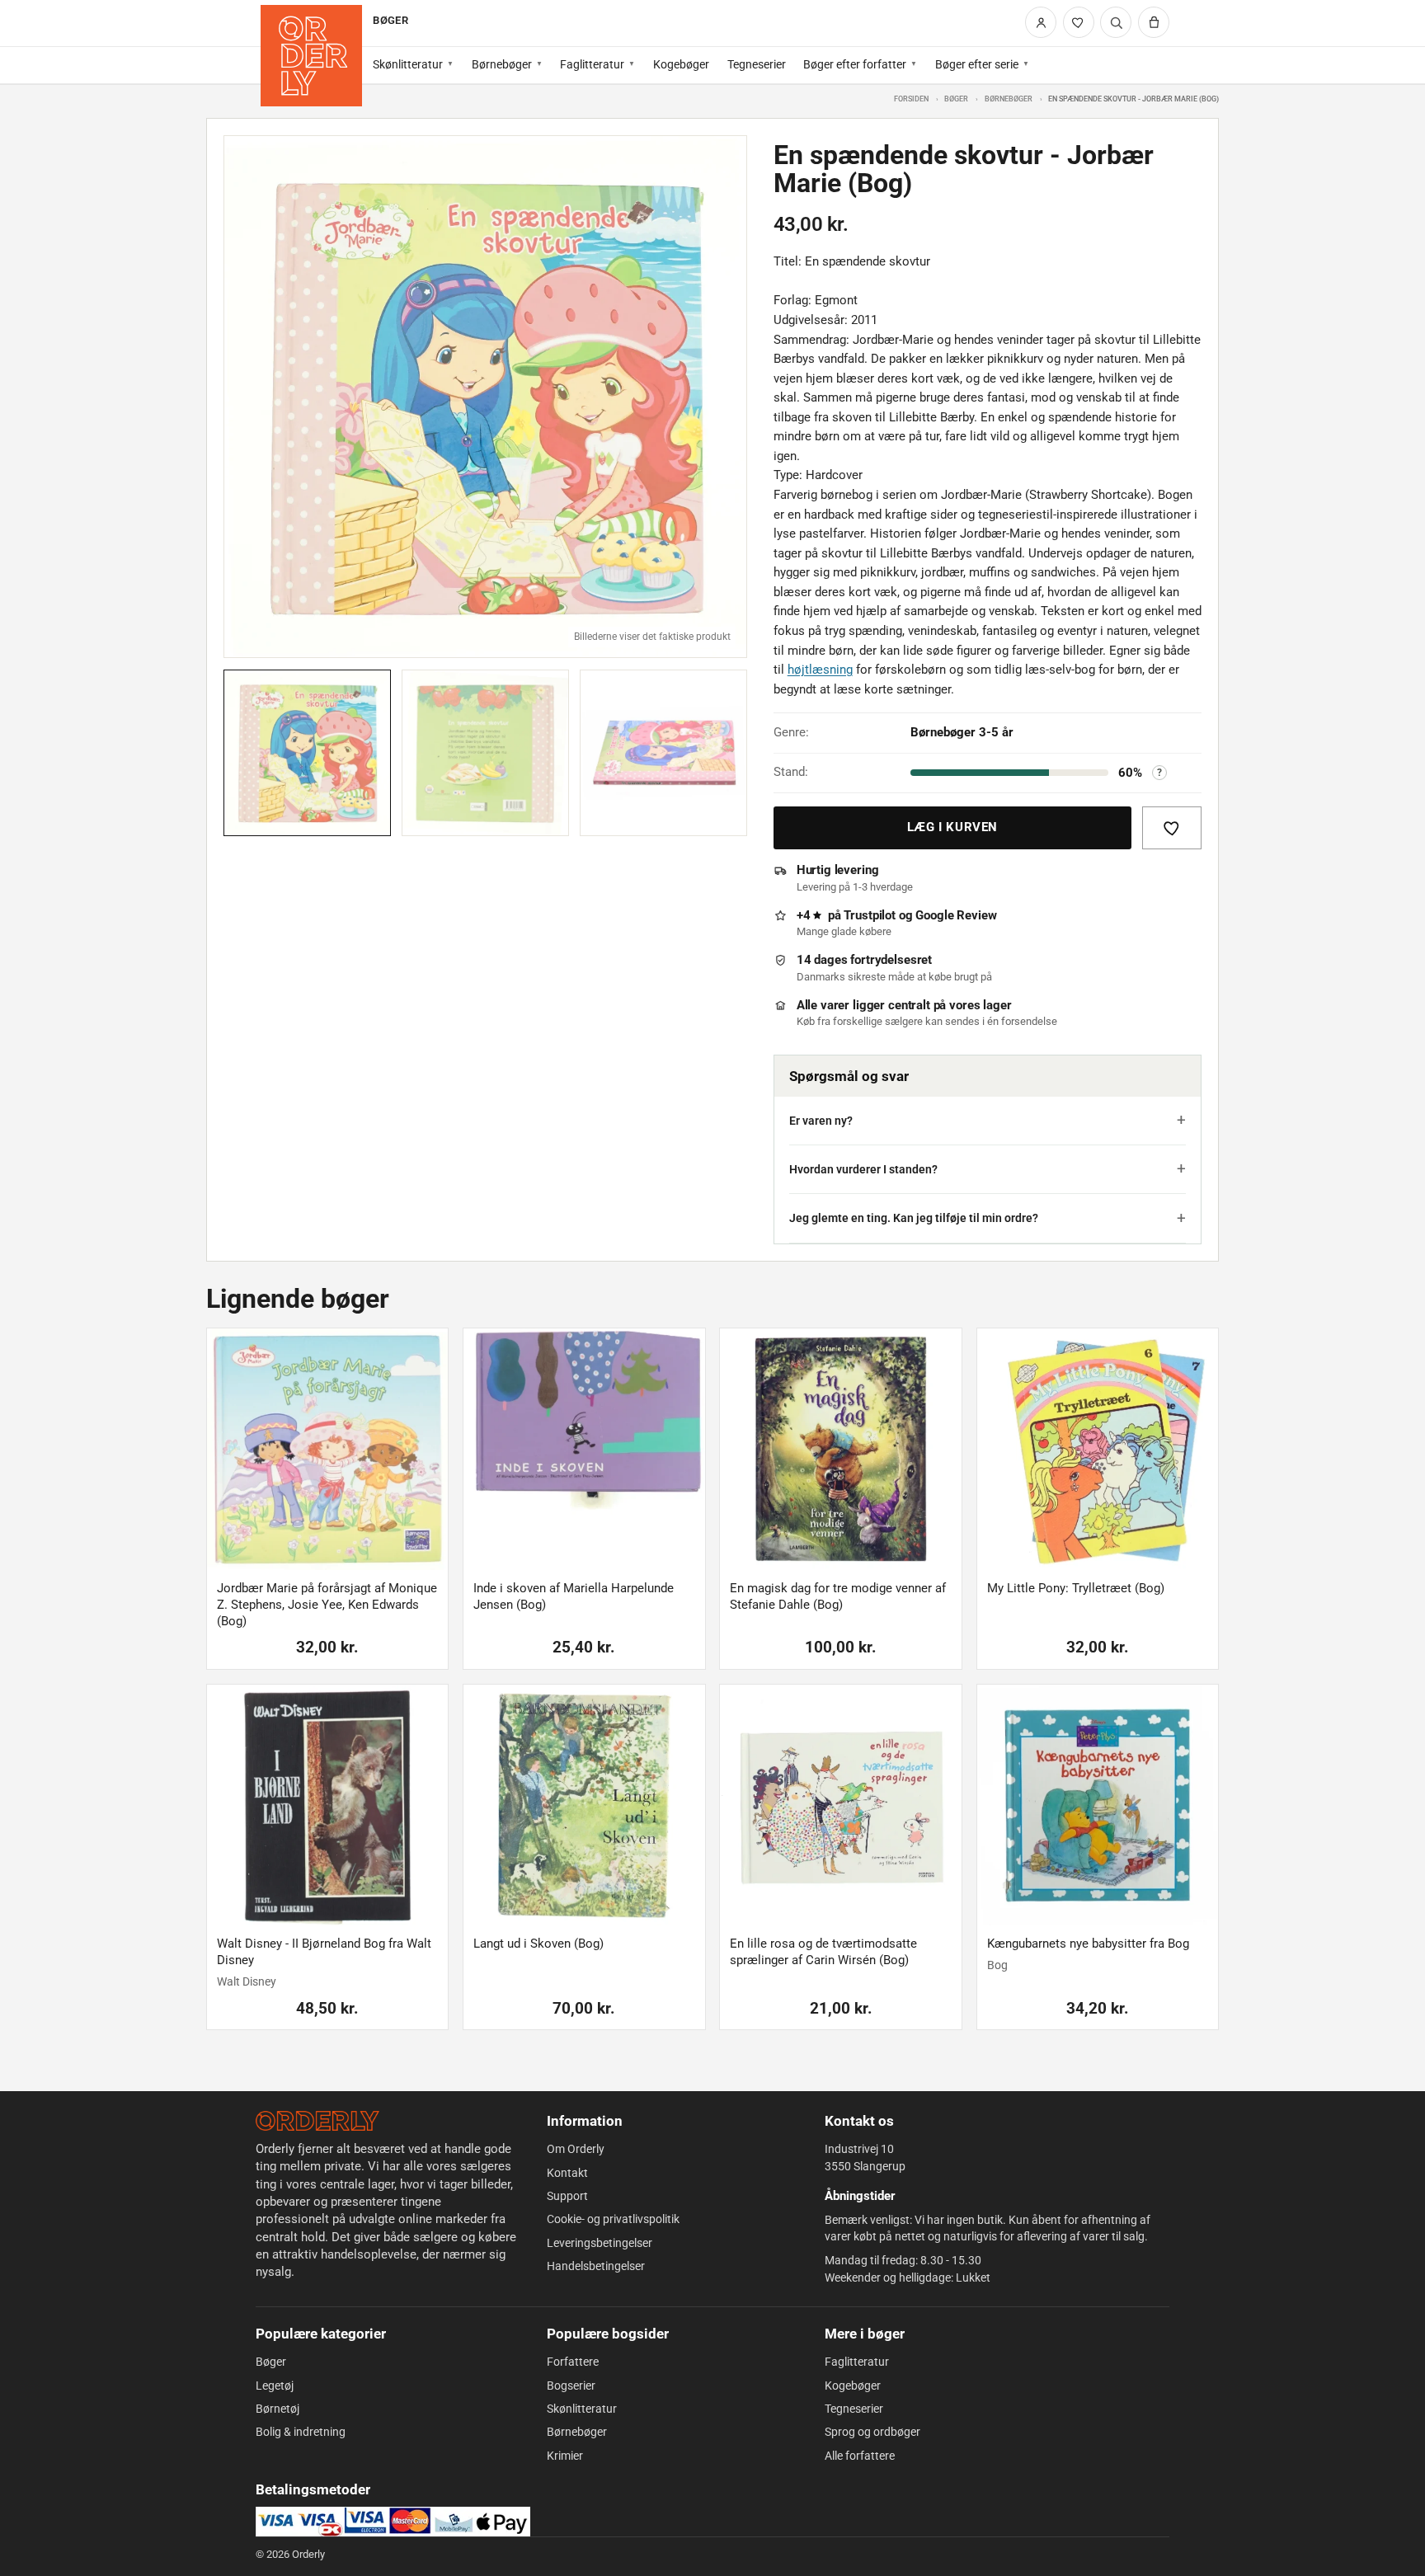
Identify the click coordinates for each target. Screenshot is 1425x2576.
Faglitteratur (592, 64)
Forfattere (573, 2362)
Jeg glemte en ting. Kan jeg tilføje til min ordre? (914, 1218)
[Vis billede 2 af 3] (485, 753)
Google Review (956, 915)
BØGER (390, 20)
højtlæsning (820, 670)
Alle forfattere (860, 2456)
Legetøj (275, 2386)
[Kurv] (1154, 22)
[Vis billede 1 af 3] (307, 753)
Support (567, 2196)
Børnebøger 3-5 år (962, 732)
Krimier (565, 2456)
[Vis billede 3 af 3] (663, 753)
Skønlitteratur (408, 64)
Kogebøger (681, 64)
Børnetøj (277, 2409)
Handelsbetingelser (596, 2266)
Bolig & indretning (301, 2432)
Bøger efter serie (977, 64)
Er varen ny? (821, 1121)
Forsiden (911, 99)
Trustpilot (870, 915)
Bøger (956, 99)
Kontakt (567, 2173)
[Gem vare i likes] (1172, 828)
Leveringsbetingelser (600, 2243)
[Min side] (1041, 22)
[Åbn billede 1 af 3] (485, 397)
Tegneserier (757, 64)
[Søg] (1116, 22)
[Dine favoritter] (1079, 22)
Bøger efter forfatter (855, 64)
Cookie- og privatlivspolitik (613, 2219)
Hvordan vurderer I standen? (863, 1169)
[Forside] (311, 56)
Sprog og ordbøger (872, 2432)
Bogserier (571, 2386)
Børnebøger (502, 64)
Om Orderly (576, 2149)
